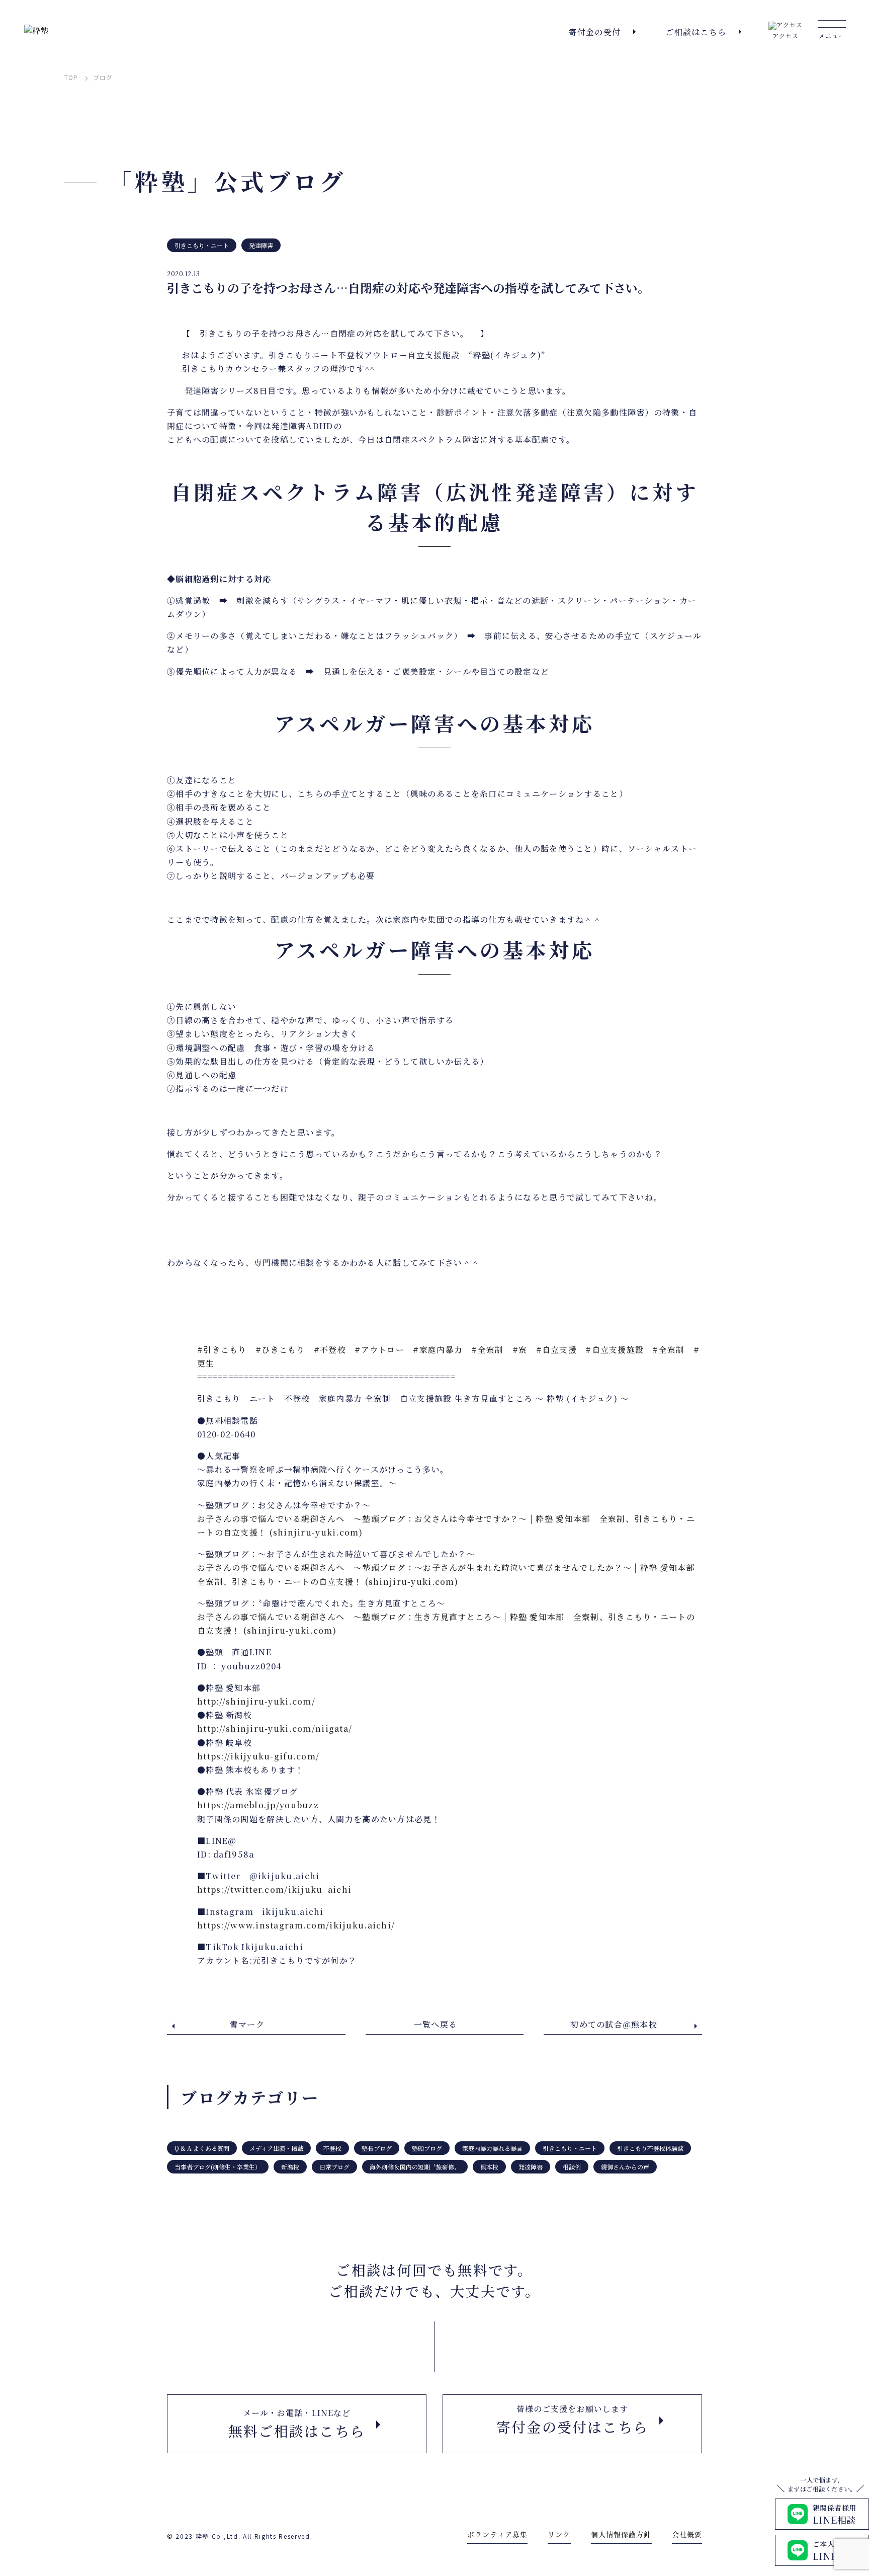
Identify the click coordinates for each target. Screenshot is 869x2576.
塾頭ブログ (427, 2148)
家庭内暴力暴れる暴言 (492, 2148)
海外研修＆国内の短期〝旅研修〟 (415, 2167)
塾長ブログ (377, 2148)
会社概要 (687, 2534)
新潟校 (290, 2167)
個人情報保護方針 (621, 2534)
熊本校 (489, 2167)
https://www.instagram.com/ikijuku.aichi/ (296, 1925)
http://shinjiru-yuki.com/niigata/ (275, 1728)
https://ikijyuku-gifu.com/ (258, 1756)
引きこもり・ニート (202, 245)
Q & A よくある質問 (202, 2148)
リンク (559, 2534)
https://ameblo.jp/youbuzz (258, 1805)
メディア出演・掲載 (276, 2148)
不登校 (332, 2148)
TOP (71, 77)
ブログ (103, 77)
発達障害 (261, 245)
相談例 (572, 2167)
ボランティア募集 (497, 2534)
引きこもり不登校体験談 (650, 2148)
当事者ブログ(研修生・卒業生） (218, 2167)
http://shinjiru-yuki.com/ (256, 1701)
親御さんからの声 (625, 2167)
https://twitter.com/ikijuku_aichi (274, 1889)
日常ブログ (334, 2167)
